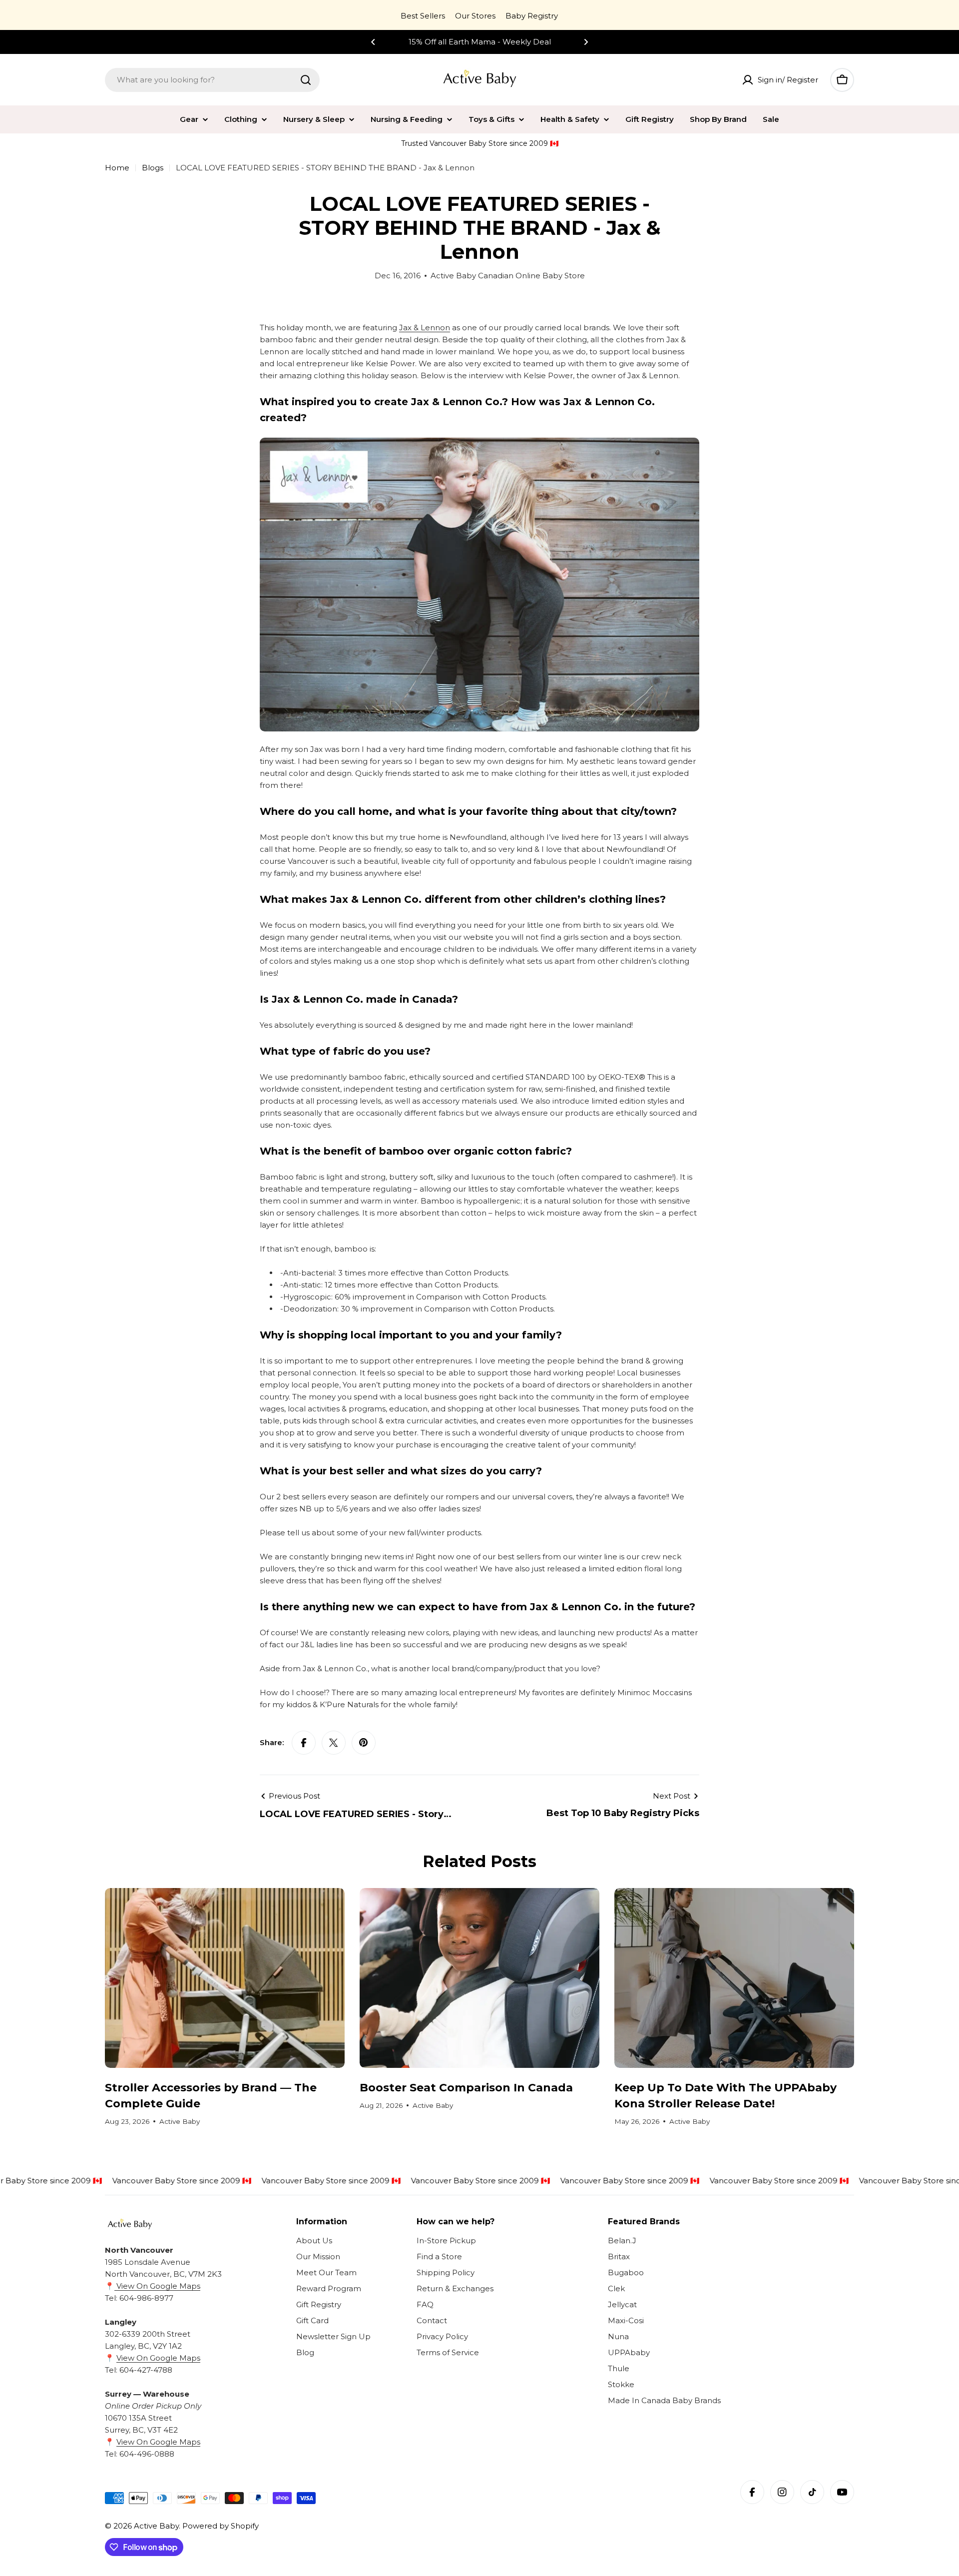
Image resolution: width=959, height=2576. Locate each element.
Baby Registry (532, 16)
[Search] (306, 80)
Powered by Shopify (221, 2526)
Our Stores (475, 16)
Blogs (153, 168)
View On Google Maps (157, 2286)
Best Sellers (423, 16)
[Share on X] (334, 1743)
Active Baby (156, 2526)
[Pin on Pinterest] (364, 1743)
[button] (373, 42)
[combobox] (212, 80)
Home (117, 168)
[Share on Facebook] (304, 1743)
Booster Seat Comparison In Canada (466, 2088)
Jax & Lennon (425, 327)
